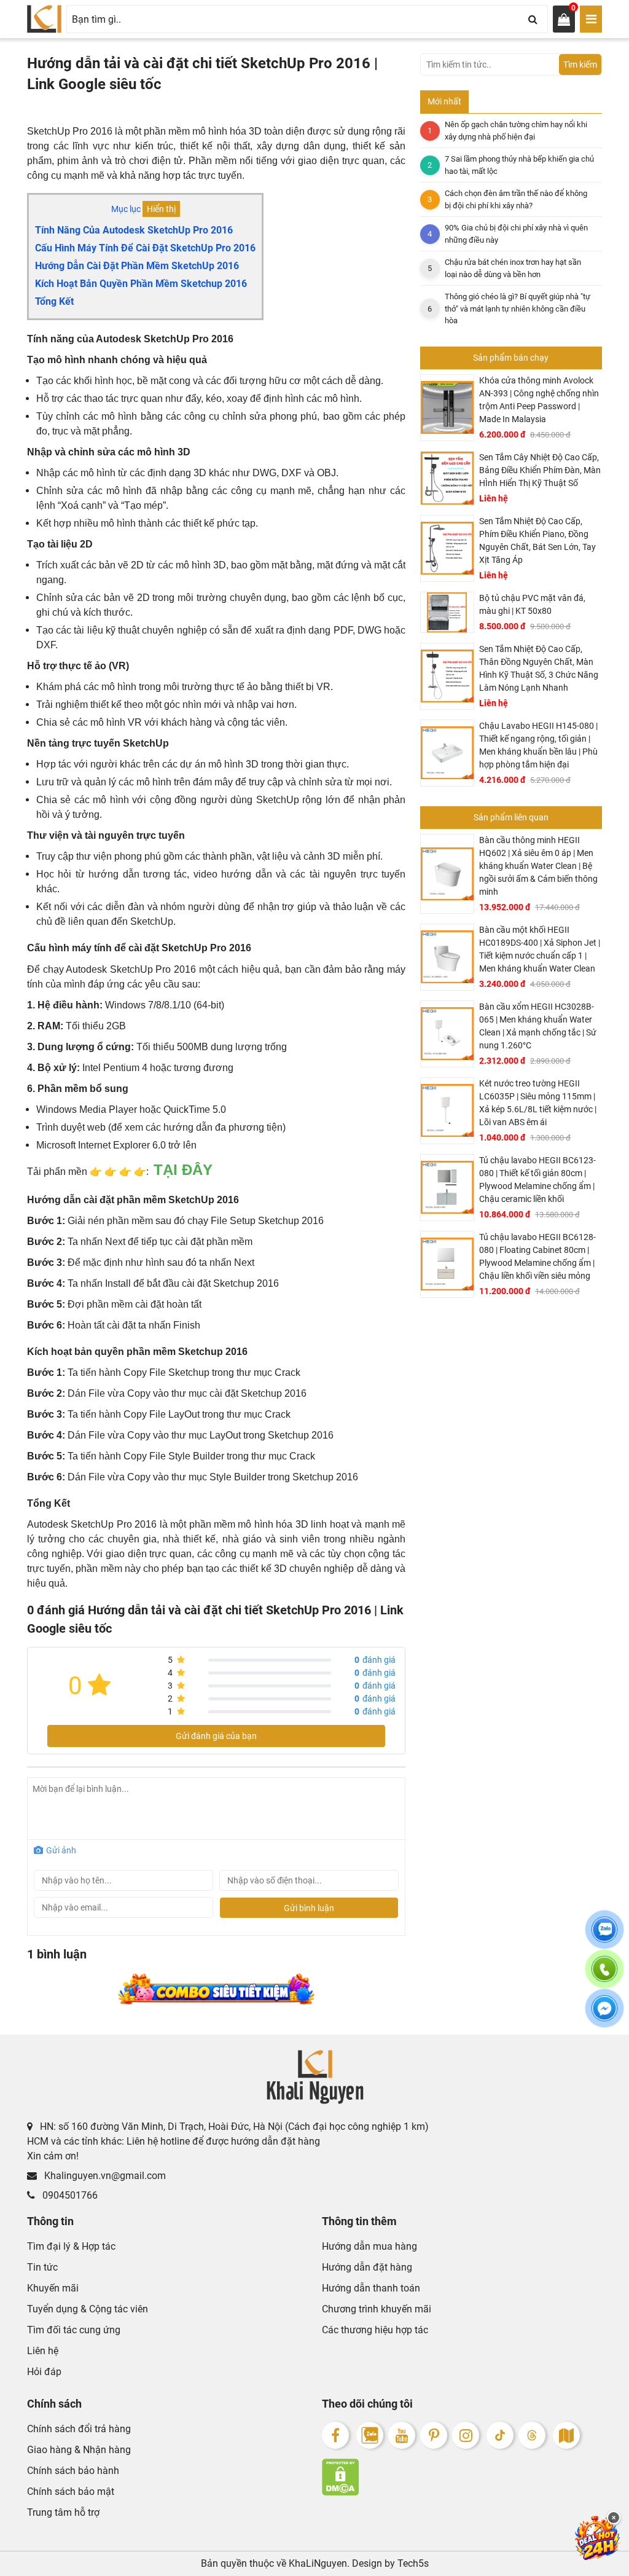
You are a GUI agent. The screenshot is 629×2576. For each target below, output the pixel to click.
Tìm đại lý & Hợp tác (71, 2246)
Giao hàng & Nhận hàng (79, 2450)
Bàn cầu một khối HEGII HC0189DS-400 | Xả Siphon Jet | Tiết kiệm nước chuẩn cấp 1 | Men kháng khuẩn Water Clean (540, 949)
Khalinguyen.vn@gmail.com (104, 2176)
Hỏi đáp (44, 2372)
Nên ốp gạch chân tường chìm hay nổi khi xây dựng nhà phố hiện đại (516, 131)
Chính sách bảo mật (71, 2492)
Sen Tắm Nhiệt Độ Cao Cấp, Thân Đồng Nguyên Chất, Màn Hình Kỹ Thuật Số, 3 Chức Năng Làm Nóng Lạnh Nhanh (539, 668)
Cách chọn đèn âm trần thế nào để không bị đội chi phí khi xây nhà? (516, 199)
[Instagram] (466, 2435)
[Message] (604, 2016)
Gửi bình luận (309, 1908)
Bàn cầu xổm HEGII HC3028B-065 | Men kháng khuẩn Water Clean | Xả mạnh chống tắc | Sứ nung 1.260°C (538, 1026)
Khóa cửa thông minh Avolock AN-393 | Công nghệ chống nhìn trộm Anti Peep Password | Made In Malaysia (539, 400)
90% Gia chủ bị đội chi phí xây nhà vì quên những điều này (516, 234)
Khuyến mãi (53, 2288)
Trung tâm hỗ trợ (63, 2512)
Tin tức (42, 2267)
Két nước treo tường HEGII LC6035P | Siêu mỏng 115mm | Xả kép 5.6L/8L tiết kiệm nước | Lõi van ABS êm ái (538, 1103)
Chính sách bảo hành (73, 2471)
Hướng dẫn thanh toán (371, 2288)
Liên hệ (43, 2351)
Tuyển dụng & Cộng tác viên (88, 2309)
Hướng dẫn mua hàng (369, 2246)
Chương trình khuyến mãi (377, 2309)
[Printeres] (434, 2435)
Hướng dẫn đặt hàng (367, 2267)
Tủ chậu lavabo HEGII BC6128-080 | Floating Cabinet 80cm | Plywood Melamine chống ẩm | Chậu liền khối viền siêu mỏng (537, 1256)
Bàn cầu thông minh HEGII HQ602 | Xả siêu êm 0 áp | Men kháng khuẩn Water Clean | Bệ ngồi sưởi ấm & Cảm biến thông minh (538, 866)
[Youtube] (402, 2435)
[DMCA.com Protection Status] (462, 2477)
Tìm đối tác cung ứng (74, 2330)
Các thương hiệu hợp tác (375, 2330)
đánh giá (375, 1660)
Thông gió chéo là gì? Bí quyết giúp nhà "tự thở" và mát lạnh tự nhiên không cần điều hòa (518, 308)
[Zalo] (370, 2435)
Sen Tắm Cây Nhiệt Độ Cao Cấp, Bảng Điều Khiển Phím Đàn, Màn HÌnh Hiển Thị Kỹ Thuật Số (540, 470)
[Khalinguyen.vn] (44, 19)
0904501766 (69, 2195)
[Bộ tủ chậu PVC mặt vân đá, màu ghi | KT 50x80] (447, 612)
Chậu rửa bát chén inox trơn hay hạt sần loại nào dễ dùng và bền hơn (513, 268)
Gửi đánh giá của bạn (216, 1736)
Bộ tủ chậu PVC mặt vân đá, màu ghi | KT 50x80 (532, 604)
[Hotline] (604, 1976)
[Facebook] (335, 2435)
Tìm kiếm (580, 65)
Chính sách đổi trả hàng (79, 2429)
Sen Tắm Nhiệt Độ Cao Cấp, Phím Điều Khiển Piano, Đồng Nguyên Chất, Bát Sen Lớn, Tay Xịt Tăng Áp (537, 540)
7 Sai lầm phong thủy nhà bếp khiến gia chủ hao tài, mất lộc (519, 165)
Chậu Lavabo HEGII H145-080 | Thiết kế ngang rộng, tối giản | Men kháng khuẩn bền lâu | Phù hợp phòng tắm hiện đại (538, 745)
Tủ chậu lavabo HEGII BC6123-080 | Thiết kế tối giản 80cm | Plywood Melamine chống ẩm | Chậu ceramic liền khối (537, 1180)
